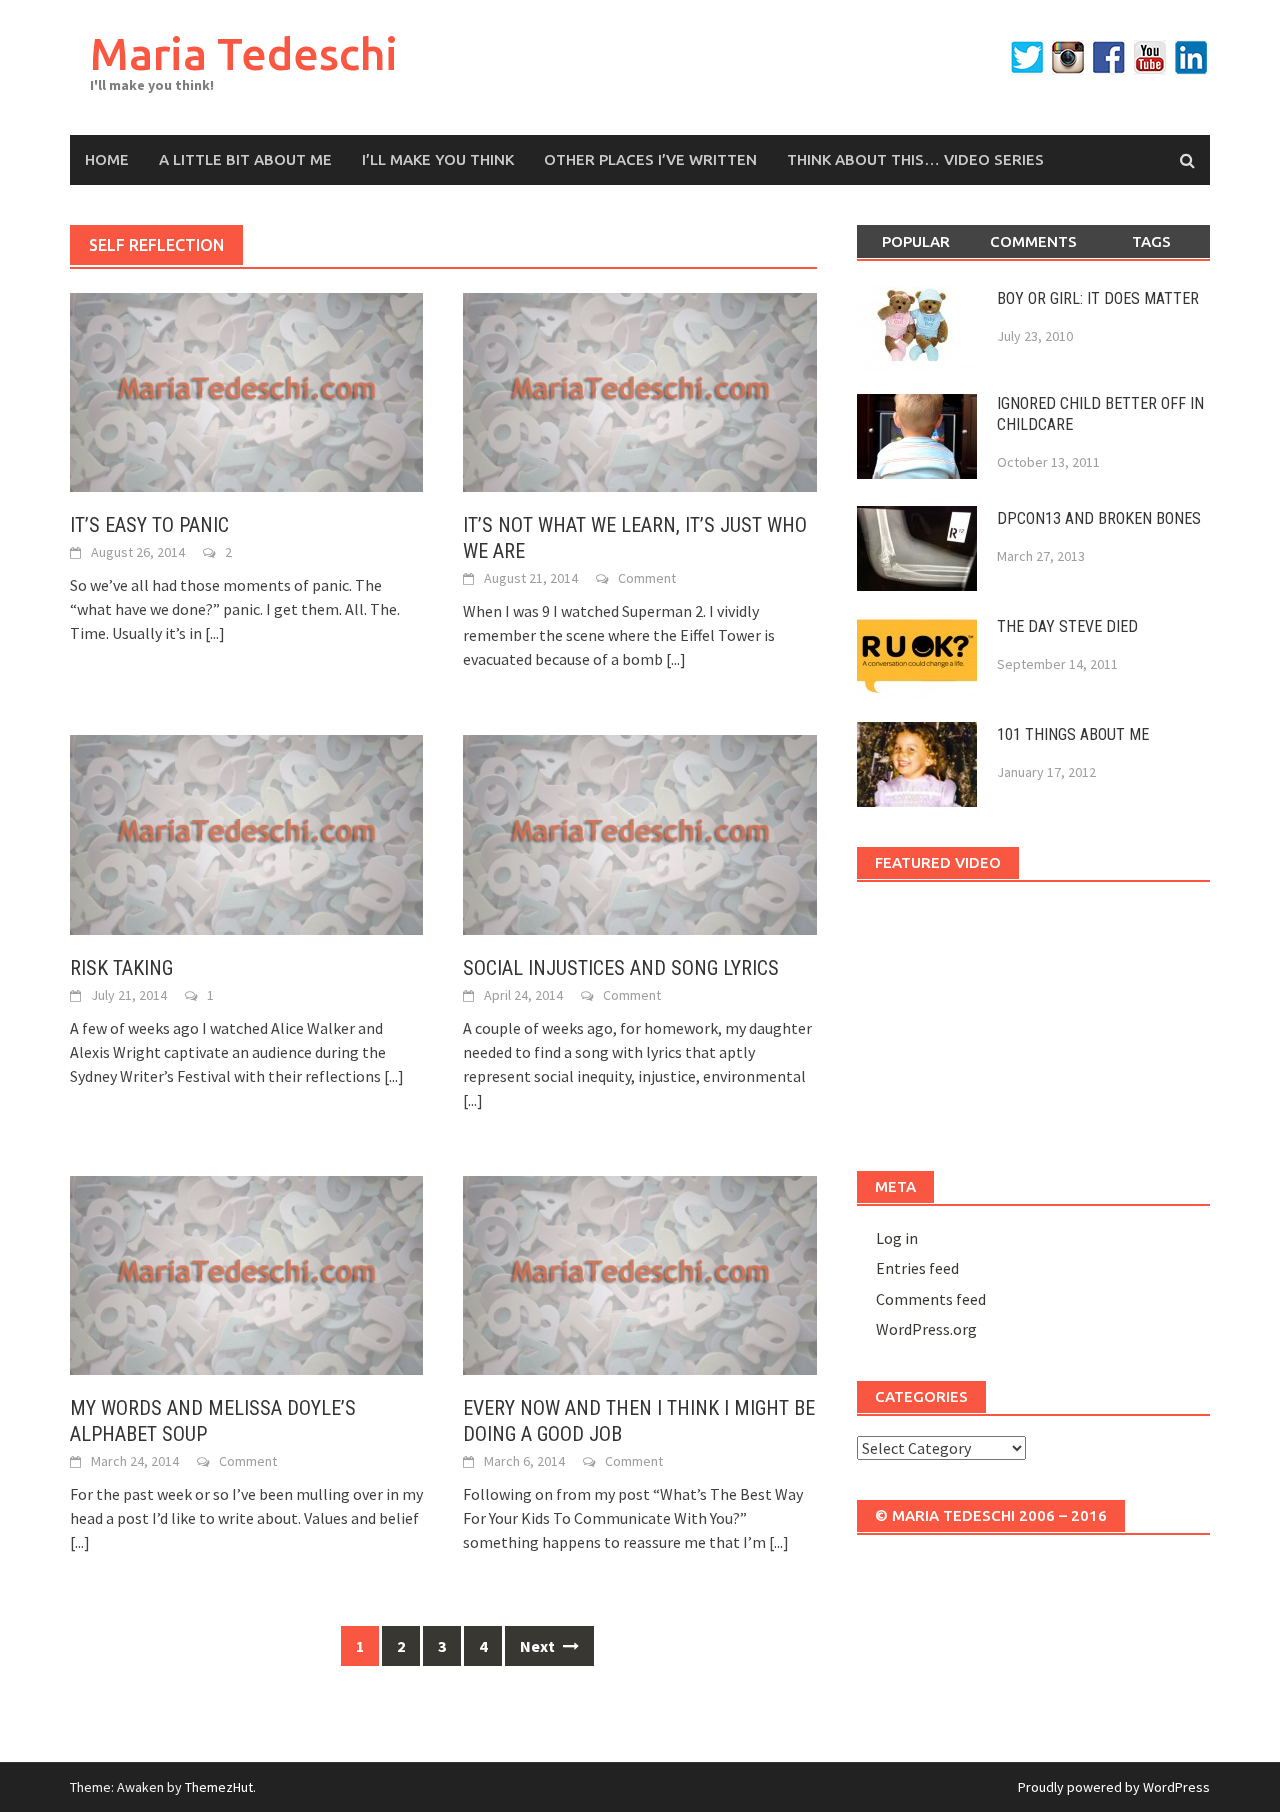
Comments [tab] (1033, 241)
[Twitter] (1027, 57)
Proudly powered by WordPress (1114, 1787)
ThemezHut (219, 1787)
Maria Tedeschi (244, 53)
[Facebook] (1109, 57)
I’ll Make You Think (438, 159)
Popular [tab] (916, 241)
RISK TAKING (121, 968)
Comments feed (931, 1299)
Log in (897, 1238)
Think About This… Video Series (915, 159)
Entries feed (917, 1268)
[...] (215, 633)
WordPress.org (926, 1329)
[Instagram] (1068, 57)
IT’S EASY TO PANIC (149, 525)
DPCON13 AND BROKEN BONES (1099, 518)
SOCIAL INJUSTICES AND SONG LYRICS (621, 968)
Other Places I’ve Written (650, 159)
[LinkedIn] (1191, 57)
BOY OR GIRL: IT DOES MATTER (1098, 298)
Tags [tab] (1151, 241)
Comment (647, 578)
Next (539, 1646)
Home (107, 159)
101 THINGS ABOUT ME (1073, 734)
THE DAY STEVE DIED (1067, 626)
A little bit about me (245, 159)
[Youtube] (1150, 57)
